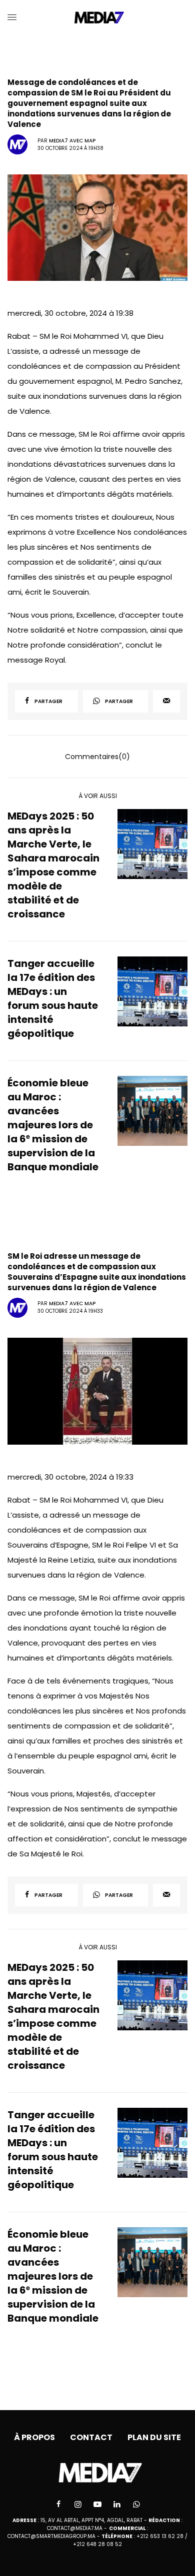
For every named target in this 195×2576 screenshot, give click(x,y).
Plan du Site (154, 2437)
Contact (91, 2437)
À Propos (34, 2437)
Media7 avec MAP (72, 141)
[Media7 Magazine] (98, 17)
